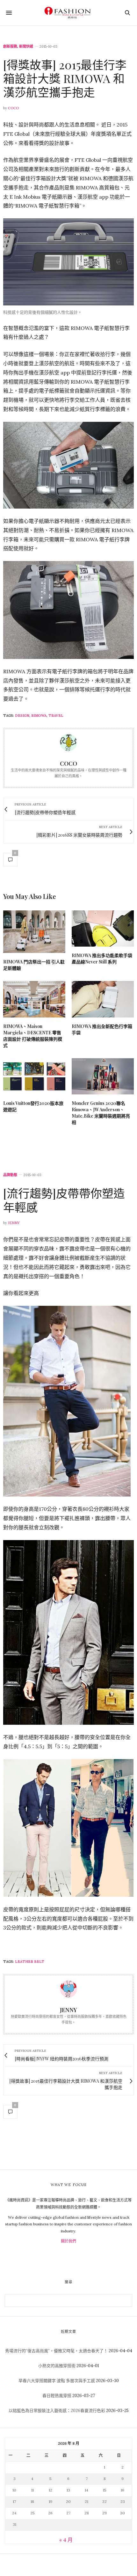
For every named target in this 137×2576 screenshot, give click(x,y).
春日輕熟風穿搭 (57, 2396)
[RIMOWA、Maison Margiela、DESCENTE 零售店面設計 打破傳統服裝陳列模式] (34, 999)
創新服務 (10, 47)
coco (13, 108)
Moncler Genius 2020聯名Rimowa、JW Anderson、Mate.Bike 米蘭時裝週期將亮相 (101, 1113)
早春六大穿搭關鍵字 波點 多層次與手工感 (57, 2381)
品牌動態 (10, 1175)
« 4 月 (66, 2540)
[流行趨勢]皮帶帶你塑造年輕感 (64, 1200)
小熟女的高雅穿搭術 (57, 2366)
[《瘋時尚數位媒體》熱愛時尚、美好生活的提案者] (68, 13)
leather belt (30, 1962)
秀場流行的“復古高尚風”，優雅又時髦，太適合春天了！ (56, 2351)
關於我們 (68, 2241)
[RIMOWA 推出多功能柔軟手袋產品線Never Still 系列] (103, 928)
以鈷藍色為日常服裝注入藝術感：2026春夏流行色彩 (57, 2411)
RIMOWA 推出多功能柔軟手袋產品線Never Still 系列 (102, 959)
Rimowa (39, 716)
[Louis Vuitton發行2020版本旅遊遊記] (34, 1076)
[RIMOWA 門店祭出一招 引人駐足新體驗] (34, 932)
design (22, 716)
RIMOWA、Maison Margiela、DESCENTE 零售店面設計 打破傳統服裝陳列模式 (33, 1036)
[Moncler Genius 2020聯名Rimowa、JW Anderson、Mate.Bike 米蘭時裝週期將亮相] (103, 1076)
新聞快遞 (26, 47)
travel (56, 716)
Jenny (14, 1223)
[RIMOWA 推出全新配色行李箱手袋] (103, 999)
